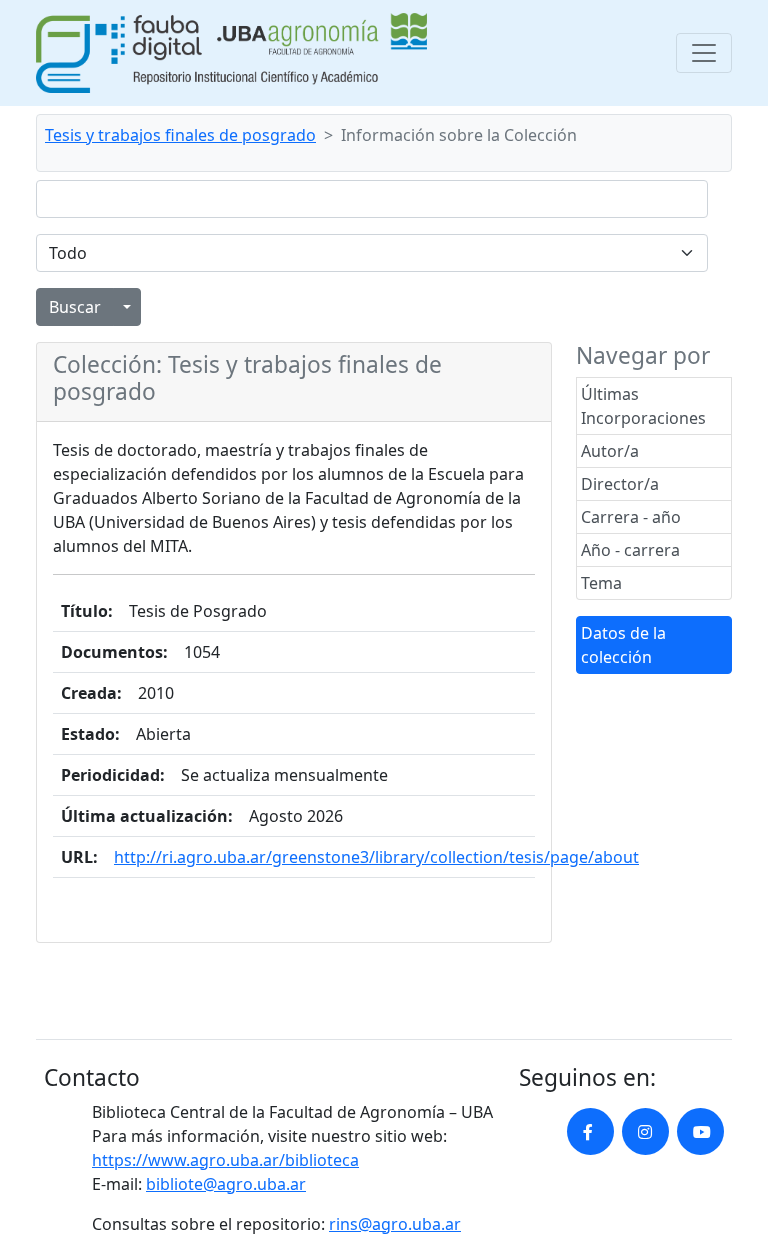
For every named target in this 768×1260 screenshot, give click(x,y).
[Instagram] (645, 1131)
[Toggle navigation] (704, 53)
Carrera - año (631, 517)
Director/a (620, 484)
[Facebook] (590, 1131)
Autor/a (610, 451)
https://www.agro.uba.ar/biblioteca (225, 1160)
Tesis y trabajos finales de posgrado (180, 135)
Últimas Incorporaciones (643, 406)
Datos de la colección (623, 645)
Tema (601, 583)
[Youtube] (700, 1131)
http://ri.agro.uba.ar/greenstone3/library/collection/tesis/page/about (376, 857)
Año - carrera (630, 550)
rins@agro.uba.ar (395, 1224)
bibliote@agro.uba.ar (226, 1184)
